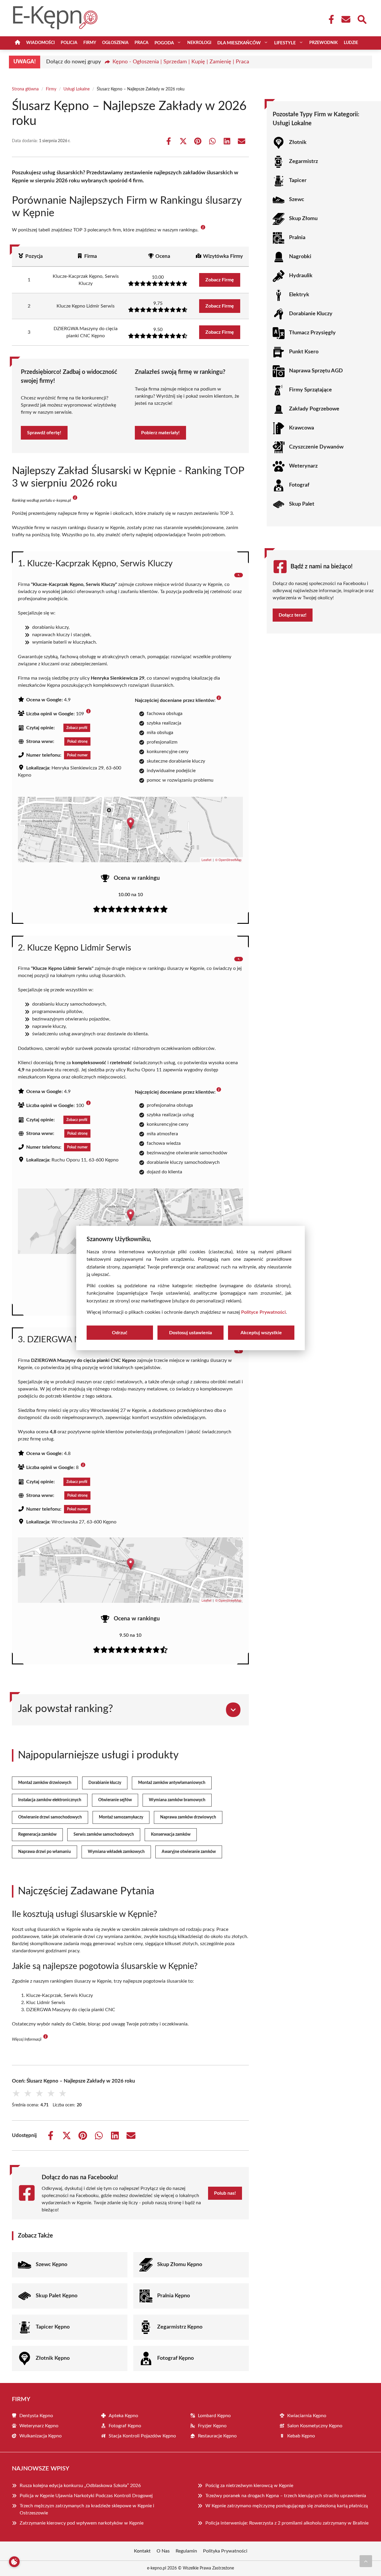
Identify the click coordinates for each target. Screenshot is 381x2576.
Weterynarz (303, 466)
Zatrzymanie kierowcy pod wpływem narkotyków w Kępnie (82, 2523)
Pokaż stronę (77, 741)
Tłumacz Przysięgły (312, 333)
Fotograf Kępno (175, 2358)
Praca (142, 43)
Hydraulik (301, 276)
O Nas (163, 2551)
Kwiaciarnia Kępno (307, 2416)
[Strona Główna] (18, 43)
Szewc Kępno (51, 2265)
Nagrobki (300, 257)
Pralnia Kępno (174, 2296)
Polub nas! (225, 2193)
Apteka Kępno (123, 2416)
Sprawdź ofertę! (44, 433)
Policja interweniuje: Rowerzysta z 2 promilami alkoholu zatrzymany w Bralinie (287, 2523)
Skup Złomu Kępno (180, 2265)
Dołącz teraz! (293, 615)
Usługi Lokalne (76, 89)
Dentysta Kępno (36, 2416)
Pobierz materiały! (160, 433)
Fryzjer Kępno (212, 2426)
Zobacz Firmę (220, 280)
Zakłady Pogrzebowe (314, 409)
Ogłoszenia (115, 43)
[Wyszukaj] (362, 19)
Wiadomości (40, 43)
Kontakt (142, 2551)
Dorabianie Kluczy (311, 314)
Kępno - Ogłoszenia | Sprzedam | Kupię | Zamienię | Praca (181, 62)
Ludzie (351, 43)
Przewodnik (324, 43)
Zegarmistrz (303, 162)
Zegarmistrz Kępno (180, 2327)
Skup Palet (302, 504)
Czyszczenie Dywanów (316, 447)
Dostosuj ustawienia (190, 1333)
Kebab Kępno (301, 2436)
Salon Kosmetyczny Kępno (315, 2426)
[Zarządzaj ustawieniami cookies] (14, 2562)
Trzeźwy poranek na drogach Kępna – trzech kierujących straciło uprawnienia (286, 2496)
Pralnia (297, 238)
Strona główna (25, 89)
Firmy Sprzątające (310, 390)
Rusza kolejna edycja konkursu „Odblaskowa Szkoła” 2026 (80, 2486)
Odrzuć (120, 1333)
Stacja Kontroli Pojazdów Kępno (142, 2436)
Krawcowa (302, 428)
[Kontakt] (346, 19)
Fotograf (299, 485)
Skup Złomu (303, 219)
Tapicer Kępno (53, 2327)
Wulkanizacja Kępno (40, 2436)
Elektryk (299, 295)
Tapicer (298, 181)
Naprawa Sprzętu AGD (316, 371)
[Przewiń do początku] (366, 2561)
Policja (69, 43)
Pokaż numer (77, 755)
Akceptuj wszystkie (261, 1333)
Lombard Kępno (214, 2416)
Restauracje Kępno (217, 2436)
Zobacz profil (77, 728)
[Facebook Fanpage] (330, 19)
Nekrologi (199, 43)
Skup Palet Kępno (57, 2296)
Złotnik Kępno (53, 2358)
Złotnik (298, 142)
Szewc (297, 200)
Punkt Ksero (304, 352)
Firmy (90, 43)
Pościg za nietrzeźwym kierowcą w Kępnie (249, 2486)
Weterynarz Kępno (39, 2426)
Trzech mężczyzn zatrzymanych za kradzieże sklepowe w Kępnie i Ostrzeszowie (87, 2509)
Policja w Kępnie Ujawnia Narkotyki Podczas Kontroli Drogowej (86, 2496)
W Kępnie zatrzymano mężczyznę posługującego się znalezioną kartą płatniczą (287, 2506)
